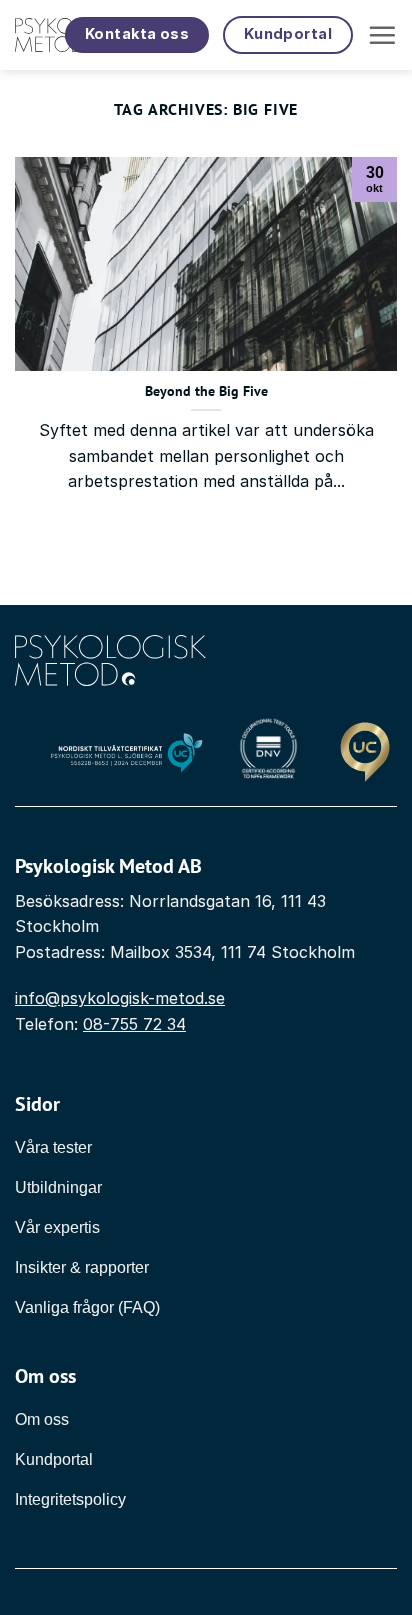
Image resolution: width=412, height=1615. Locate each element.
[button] (382, 35)
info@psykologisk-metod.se (120, 998)
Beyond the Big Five (206, 391)
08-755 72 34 (134, 1024)
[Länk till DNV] (268, 753)
